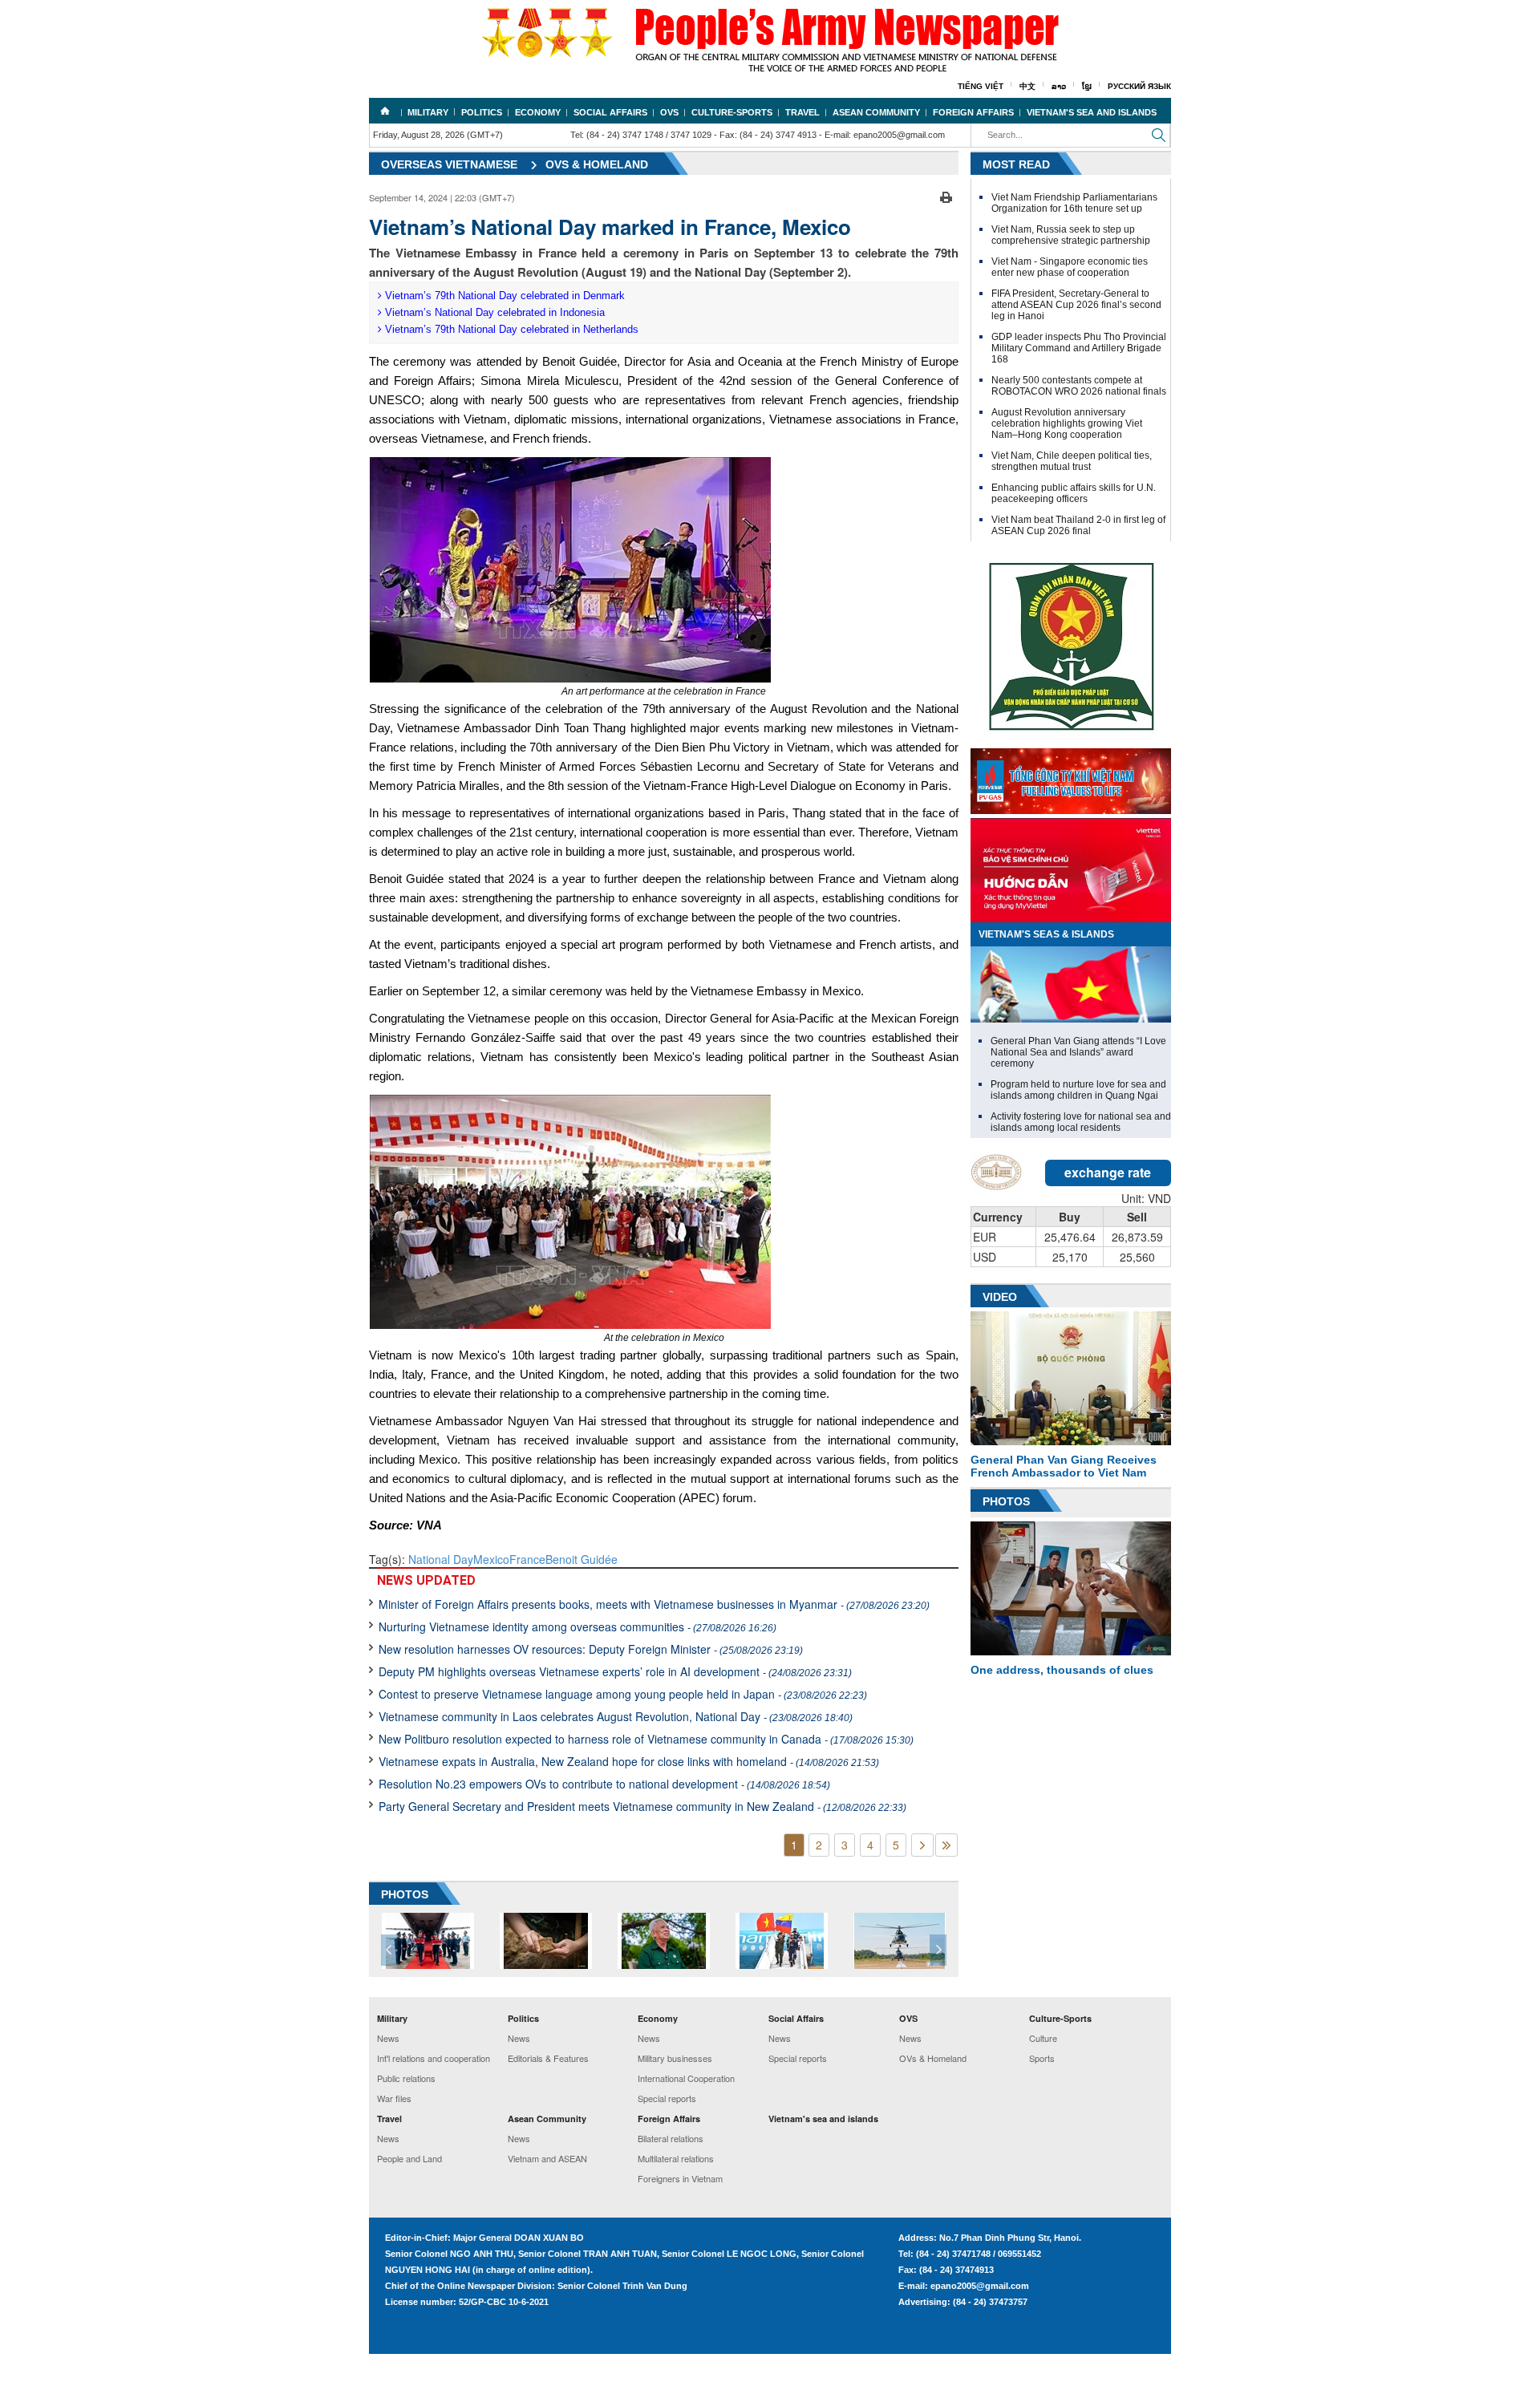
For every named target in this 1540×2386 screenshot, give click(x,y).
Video (1000, 1297)
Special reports (667, 2098)
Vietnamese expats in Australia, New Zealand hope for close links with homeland (629, 1761)
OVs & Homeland (597, 164)
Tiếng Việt (981, 86)
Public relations (406, 2078)
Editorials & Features (548, 2058)
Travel (802, 112)
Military (428, 112)
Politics (482, 112)
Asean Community (876, 112)
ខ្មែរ (1087, 86)
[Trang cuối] (946, 1845)
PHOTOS (405, 1894)
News (388, 2038)
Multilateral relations (676, 2158)
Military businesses (675, 2058)
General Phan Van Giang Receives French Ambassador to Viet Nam (1064, 1466)
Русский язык (1139, 86)
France (527, 1559)
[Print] (946, 196)
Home (385, 111)
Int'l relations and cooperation (434, 2058)
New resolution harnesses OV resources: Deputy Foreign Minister (591, 1649)
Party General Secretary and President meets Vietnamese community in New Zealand (642, 1806)
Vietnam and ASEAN (547, 2158)
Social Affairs (610, 112)
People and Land (409, 2158)
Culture (1043, 2038)
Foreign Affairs (973, 112)
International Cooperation (686, 2078)
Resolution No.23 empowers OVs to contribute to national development (604, 1784)
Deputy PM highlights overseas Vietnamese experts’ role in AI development (615, 1671)
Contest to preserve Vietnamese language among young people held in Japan (623, 1694)
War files (394, 2098)
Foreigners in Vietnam (680, 2178)
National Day (441, 1559)
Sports (1042, 2058)
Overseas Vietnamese (449, 164)
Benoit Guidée (582, 1559)
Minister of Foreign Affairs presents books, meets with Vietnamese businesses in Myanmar (654, 1604)
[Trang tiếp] (922, 1845)
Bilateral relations (671, 2138)
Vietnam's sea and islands (1092, 112)
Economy (538, 112)
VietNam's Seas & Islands (1046, 934)
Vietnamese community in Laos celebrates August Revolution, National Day (616, 1716)
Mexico (491, 1559)
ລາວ (1059, 86)
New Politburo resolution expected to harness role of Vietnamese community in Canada (646, 1739)
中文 (1027, 86)
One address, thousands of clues (1062, 1670)
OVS (669, 112)
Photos (1006, 1501)
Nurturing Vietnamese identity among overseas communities (577, 1626)
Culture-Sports (732, 112)
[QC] (1071, 777)
